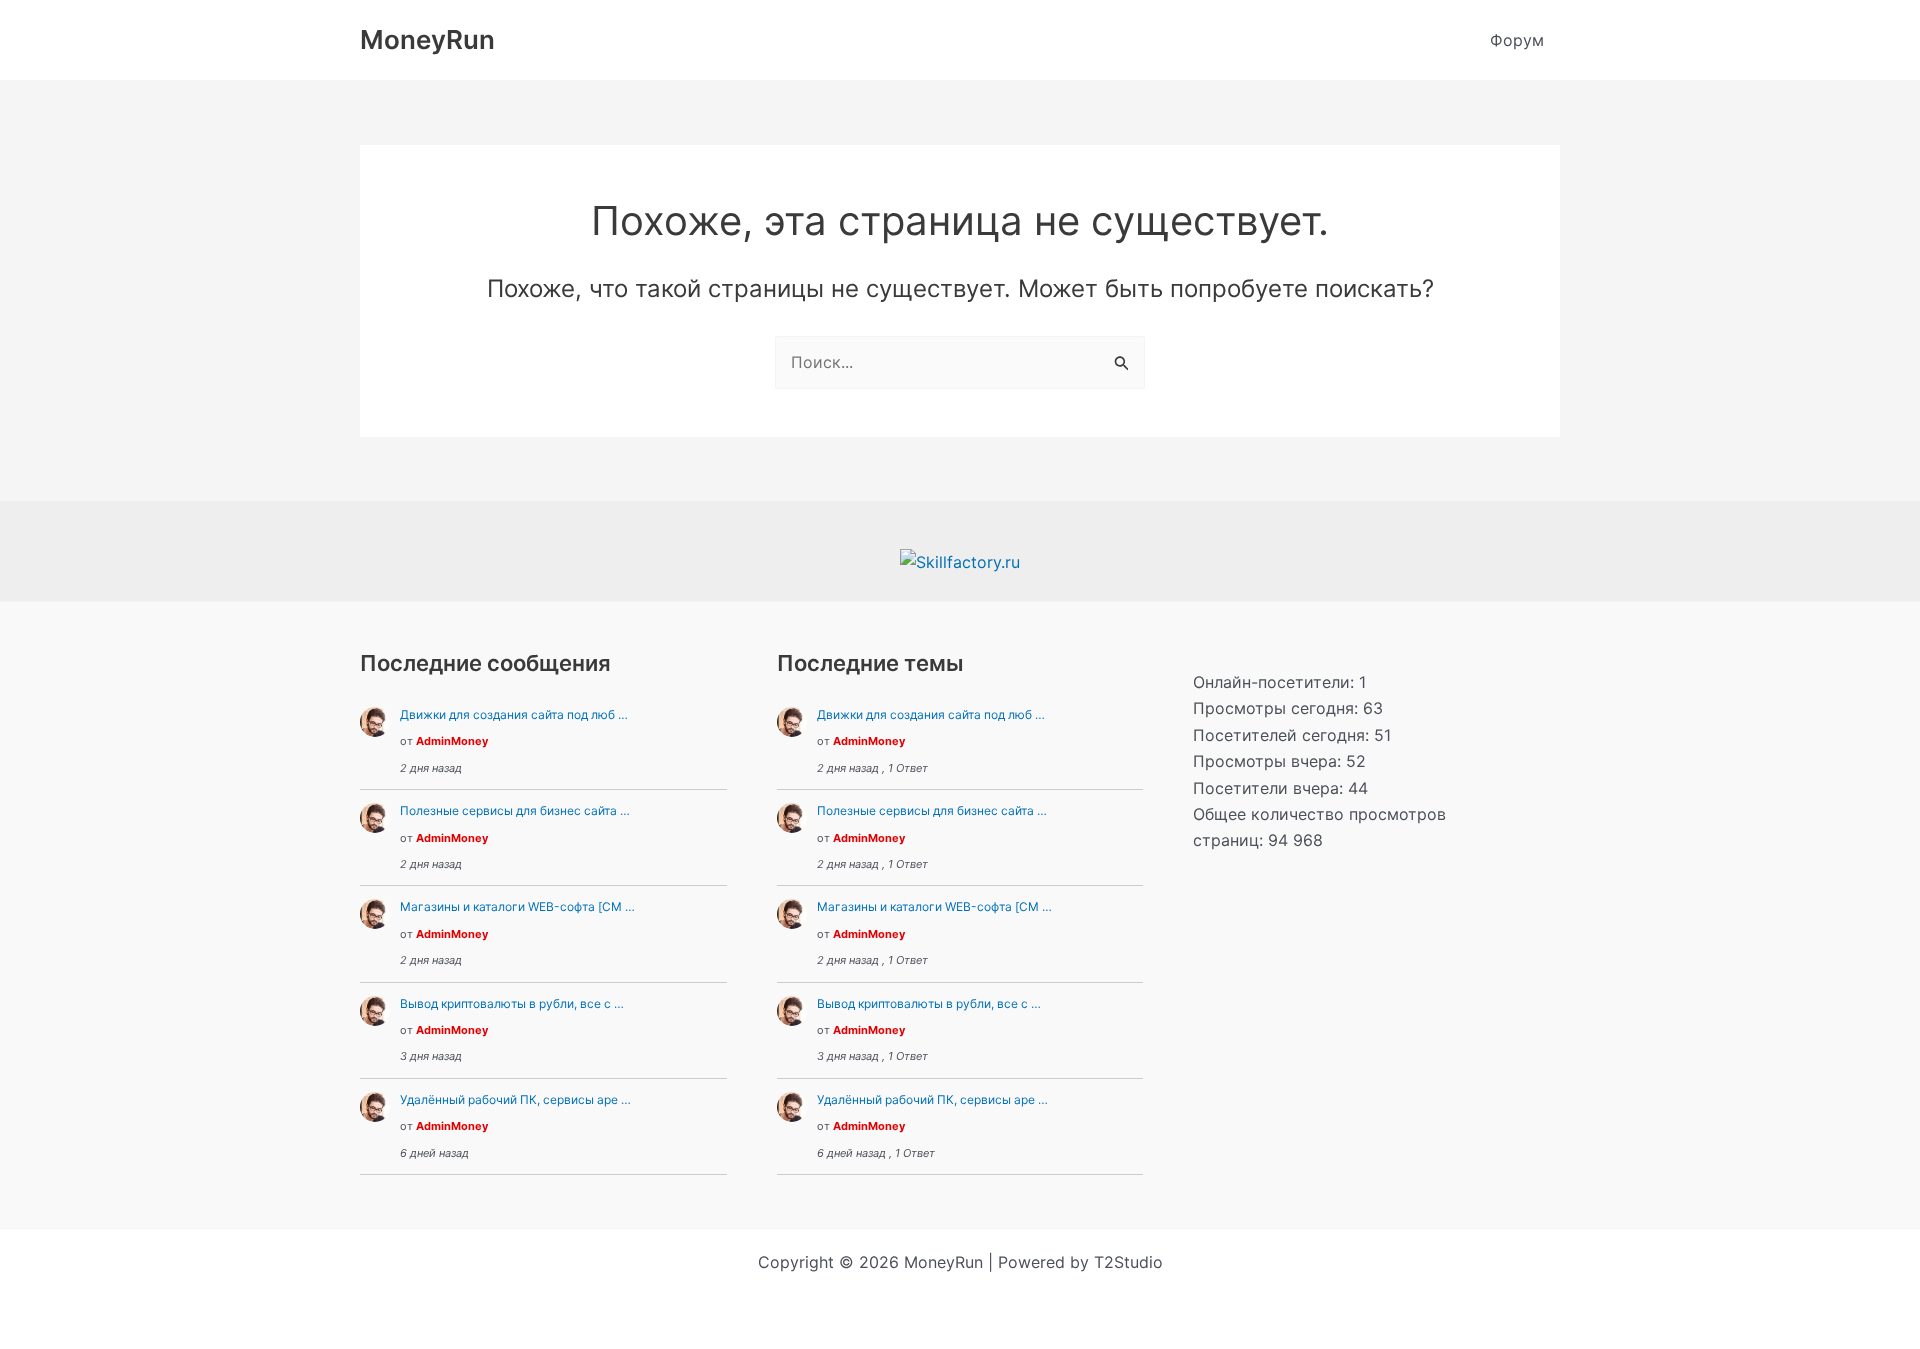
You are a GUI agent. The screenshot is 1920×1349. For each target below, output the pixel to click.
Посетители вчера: (1270, 788)
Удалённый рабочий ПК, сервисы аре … (515, 1099)
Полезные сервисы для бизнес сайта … (515, 810)
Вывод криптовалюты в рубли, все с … (512, 1003)
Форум (1517, 40)
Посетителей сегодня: (1283, 735)
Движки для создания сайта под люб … (514, 714)
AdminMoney (452, 741)
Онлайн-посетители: (1276, 682)
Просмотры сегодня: (1278, 708)
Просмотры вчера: (1269, 761)
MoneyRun (427, 39)
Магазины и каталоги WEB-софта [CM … (517, 906)
